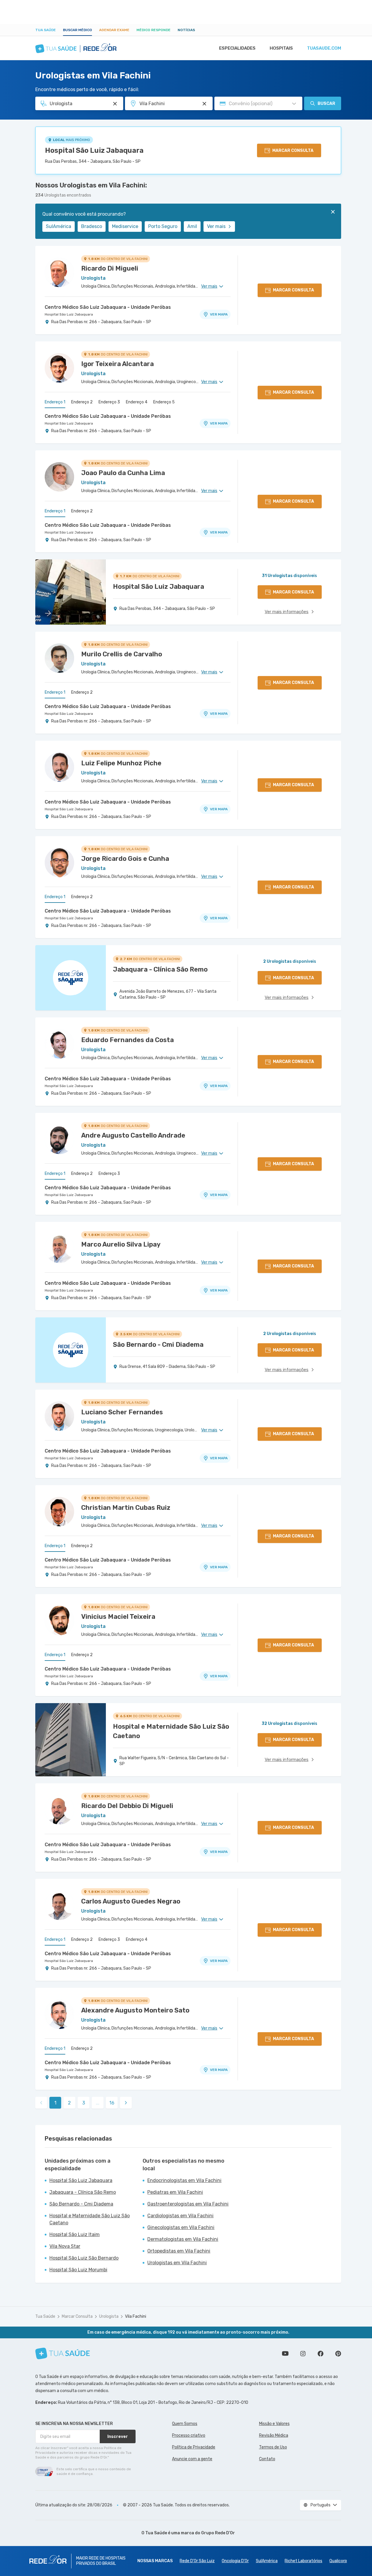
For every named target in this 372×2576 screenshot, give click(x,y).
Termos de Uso (273, 2447)
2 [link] (69, 2103)
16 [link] (112, 2103)
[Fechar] (333, 212)
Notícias (186, 30)
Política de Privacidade (194, 2447)
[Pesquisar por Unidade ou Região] (204, 104)
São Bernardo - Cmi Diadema (81, 2204)
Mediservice (125, 226)
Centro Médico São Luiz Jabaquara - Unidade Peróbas (108, 307)
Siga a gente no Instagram (303, 2354)
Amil (192, 226)
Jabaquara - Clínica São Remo (83, 2192)
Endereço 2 (82, 402)
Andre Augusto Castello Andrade (133, 1135)
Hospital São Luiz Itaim (75, 2234)
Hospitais (281, 48)
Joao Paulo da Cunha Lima (123, 473)
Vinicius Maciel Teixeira (118, 1617)
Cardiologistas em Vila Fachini (180, 2216)
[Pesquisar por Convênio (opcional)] (294, 104)
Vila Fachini (136, 2316)
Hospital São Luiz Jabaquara (94, 150)
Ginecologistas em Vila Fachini (181, 2227)
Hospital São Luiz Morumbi (78, 2270)
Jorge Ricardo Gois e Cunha (125, 859)
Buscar (326, 104)
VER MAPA (219, 314)
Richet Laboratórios (303, 2561)
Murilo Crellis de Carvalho (122, 654)
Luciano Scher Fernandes (122, 1412)
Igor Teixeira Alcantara (117, 364)
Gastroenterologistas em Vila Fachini (188, 2204)
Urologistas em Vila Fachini (177, 2263)
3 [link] (84, 2103)
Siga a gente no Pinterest (338, 2354)
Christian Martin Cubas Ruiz (126, 1508)
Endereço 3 (109, 402)
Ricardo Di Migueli (110, 268)
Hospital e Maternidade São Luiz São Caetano (90, 2219)
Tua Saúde (46, 30)
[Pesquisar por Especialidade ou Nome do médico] (115, 104)
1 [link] (55, 2103)
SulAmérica (59, 226)
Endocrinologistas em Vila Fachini (184, 2180)
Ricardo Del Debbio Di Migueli (127, 1806)
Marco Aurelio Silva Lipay (121, 1244)
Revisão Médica (274, 2435)
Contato (267, 2459)
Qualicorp (338, 2561)
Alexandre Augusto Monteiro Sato (135, 2010)
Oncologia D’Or (235, 2561)
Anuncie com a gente (192, 2459)
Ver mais (216, 226)
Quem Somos (185, 2424)
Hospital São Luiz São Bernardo (84, 2258)
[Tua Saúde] (63, 2353)
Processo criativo (189, 2435)
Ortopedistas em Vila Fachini (179, 2251)
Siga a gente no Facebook (321, 2354)
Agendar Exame (114, 30)
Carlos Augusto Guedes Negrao (131, 1901)
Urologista (109, 2316)
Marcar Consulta (77, 2316)
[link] (126, 2103)
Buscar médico (77, 30)
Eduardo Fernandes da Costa (127, 1040)
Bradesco (92, 226)
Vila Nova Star (65, 2246)
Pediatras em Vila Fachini (175, 2192)
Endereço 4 (137, 402)
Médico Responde (154, 30)
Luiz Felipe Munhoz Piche (121, 763)
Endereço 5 (164, 402)
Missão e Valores (274, 2424)
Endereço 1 (55, 402)
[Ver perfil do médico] (59, 272)
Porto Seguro (163, 226)
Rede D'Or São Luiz (197, 2561)
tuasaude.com (324, 48)
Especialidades (237, 48)
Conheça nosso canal (285, 2354)
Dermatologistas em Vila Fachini (183, 2239)
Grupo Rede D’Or (218, 2533)
